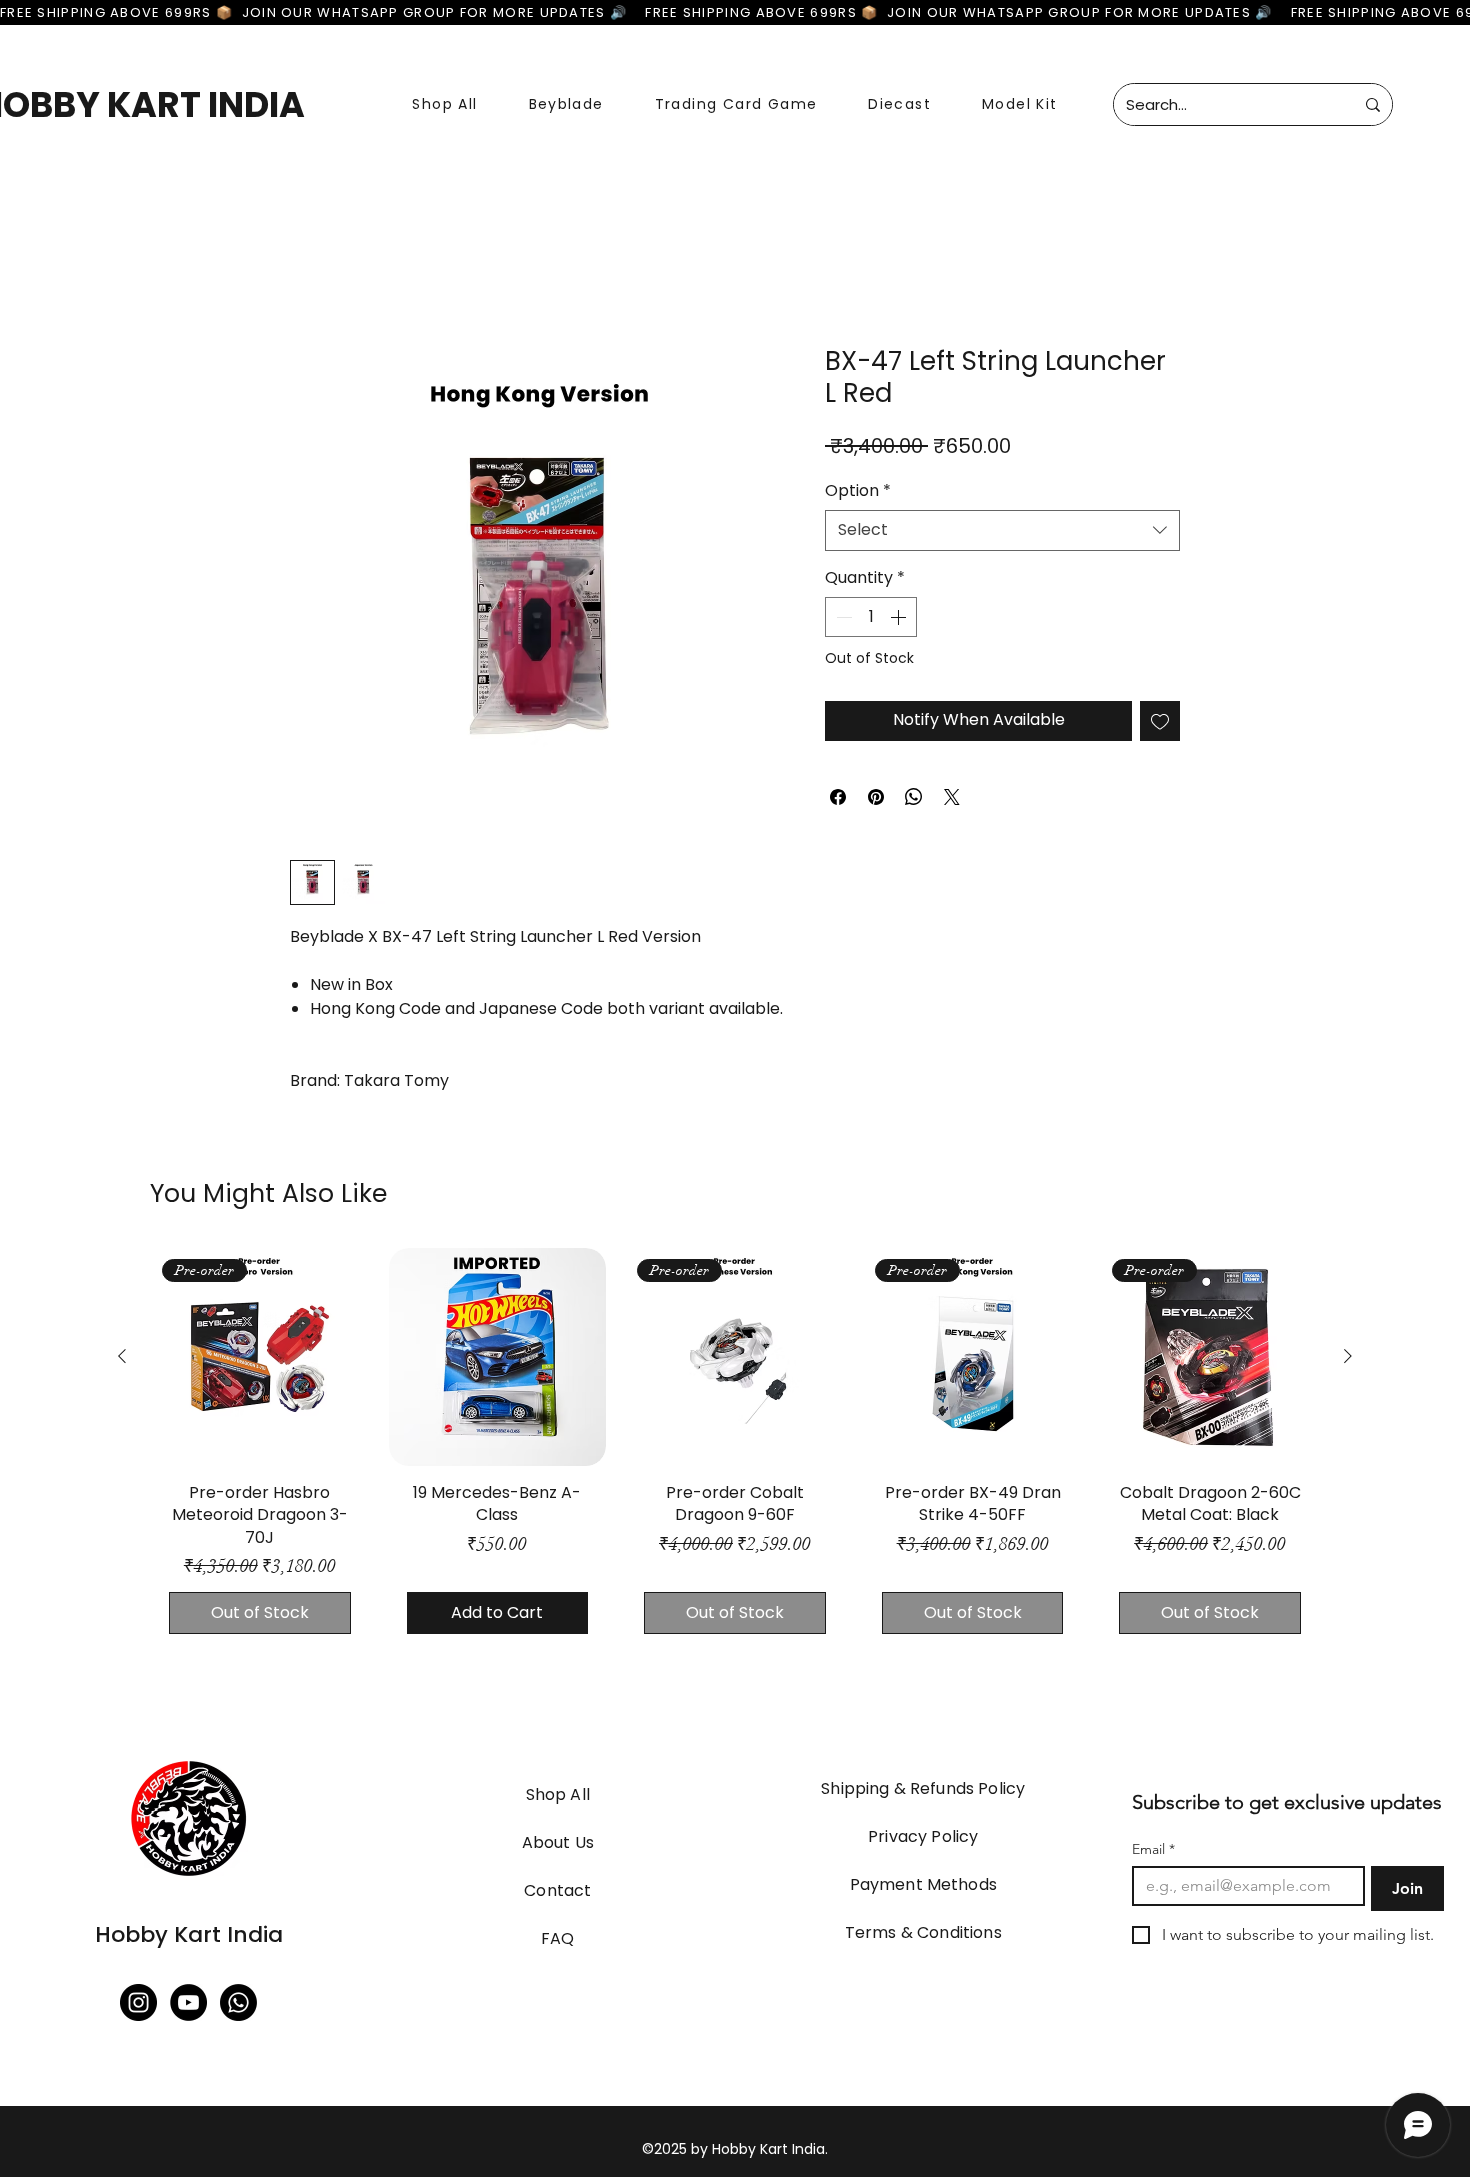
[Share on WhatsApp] (914, 797)
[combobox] (1002, 530)
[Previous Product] (122, 1356)
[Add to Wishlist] (1160, 721)
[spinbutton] (871, 617)
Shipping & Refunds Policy (923, 1788)
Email (1153, 1849)
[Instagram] (138, 2002)
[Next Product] (1348, 1356)
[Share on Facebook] (838, 797)
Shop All (558, 1794)
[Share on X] (952, 797)
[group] (735, 1450)
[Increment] (900, 617)
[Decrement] (842, 617)
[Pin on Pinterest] (876, 797)
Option (858, 491)
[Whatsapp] (238, 2002)
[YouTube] (188, 2002)
